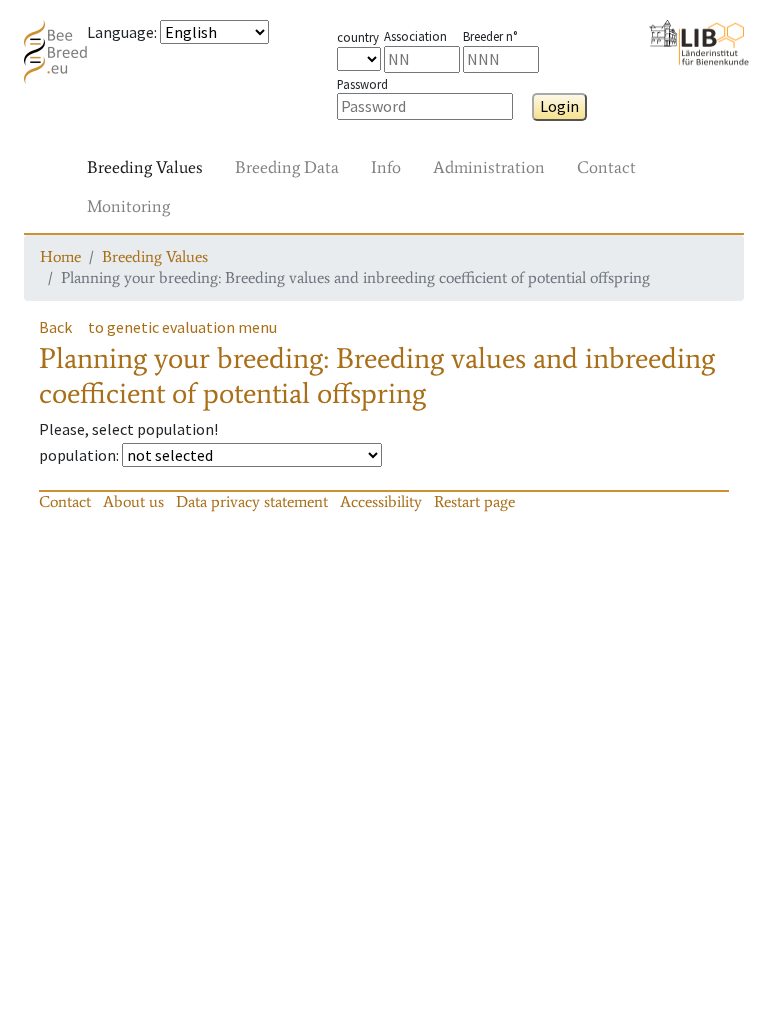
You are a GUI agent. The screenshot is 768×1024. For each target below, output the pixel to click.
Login (559, 106)
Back (55, 327)
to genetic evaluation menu (182, 327)
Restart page (474, 501)
